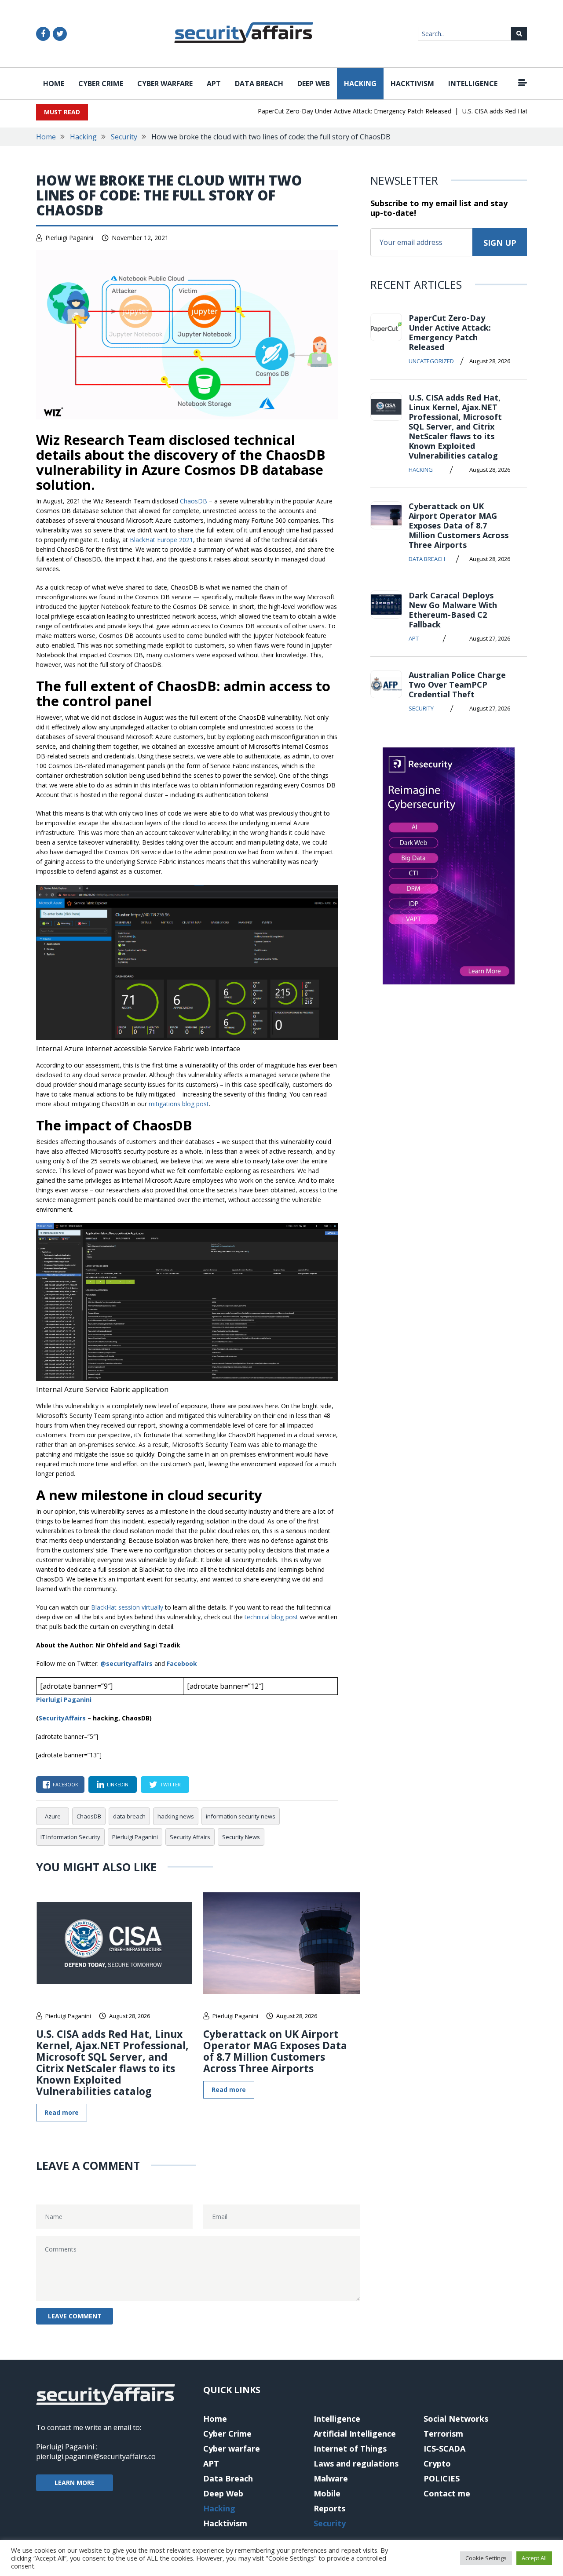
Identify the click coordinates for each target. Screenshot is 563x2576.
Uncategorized (431, 361)
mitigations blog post (179, 1104)
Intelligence (473, 84)
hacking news (176, 1816)
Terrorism (443, 2434)
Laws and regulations (356, 2463)
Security (124, 137)
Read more (62, 2112)
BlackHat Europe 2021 (161, 540)
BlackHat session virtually (127, 1607)
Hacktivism (412, 84)
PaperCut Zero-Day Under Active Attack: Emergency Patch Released (311, 111)
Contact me (447, 2493)
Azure (53, 1816)
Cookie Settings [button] (486, 2558)
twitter (170, 1784)
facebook (66, 1784)
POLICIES (442, 2478)
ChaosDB (194, 501)
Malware (331, 2478)
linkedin (118, 1784)
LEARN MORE (75, 2483)
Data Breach (259, 84)
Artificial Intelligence (355, 2434)
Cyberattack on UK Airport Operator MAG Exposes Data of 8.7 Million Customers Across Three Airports (275, 2051)
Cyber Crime (101, 84)
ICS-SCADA (444, 2448)
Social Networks (456, 2419)
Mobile (327, 2493)
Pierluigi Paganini (69, 238)
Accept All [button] (534, 2558)
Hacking (360, 84)
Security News (241, 1837)
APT (214, 84)
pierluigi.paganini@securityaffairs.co (96, 2456)
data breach (129, 1816)
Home (54, 84)
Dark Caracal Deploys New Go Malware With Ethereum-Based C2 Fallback (453, 610)
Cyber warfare (165, 84)
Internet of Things (350, 2448)
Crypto (437, 2463)
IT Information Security (70, 1837)
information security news (241, 1816)
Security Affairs (190, 1837)
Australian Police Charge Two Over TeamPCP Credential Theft (457, 685)
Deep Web (314, 84)
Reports (329, 2508)
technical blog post (271, 1617)
